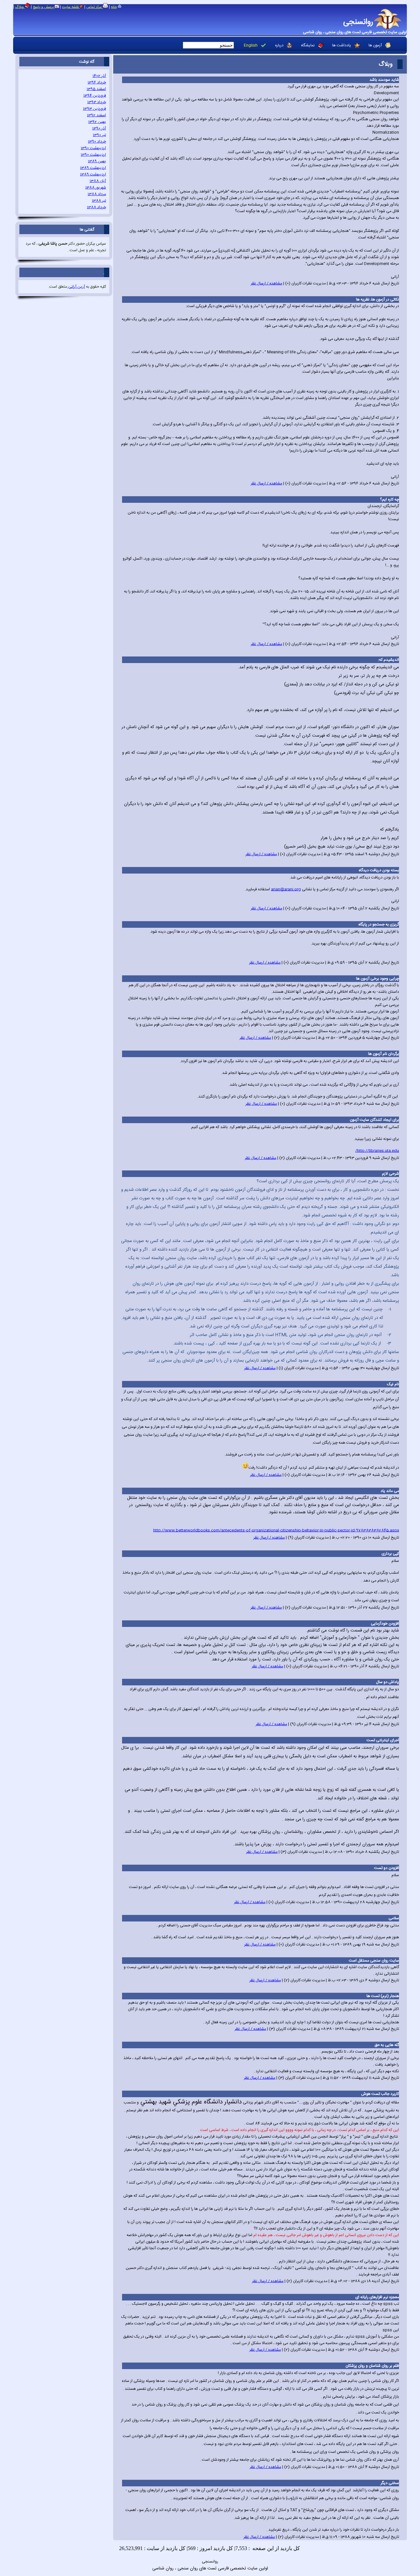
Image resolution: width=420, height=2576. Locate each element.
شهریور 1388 (96, 188)
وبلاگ (20, 7)
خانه (114, 7)
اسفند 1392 (96, 115)
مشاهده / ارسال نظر (266, 283)
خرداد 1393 (97, 102)
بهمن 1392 (97, 122)
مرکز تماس (94, 7)
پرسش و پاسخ (44, 7)
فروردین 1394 (95, 96)
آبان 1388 (98, 181)
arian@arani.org (286, 889)
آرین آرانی (76, 287)
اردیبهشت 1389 (93, 168)
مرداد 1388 (97, 194)
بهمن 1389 (97, 161)
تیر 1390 (99, 135)
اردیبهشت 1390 (93, 148)
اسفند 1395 (96, 89)
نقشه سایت (71, 7)
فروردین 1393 (94, 109)
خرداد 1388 (96, 207)
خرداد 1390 (97, 142)
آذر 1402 (99, 76)
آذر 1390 (99, 128)
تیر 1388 (99, 201)
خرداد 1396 (97, 82)
